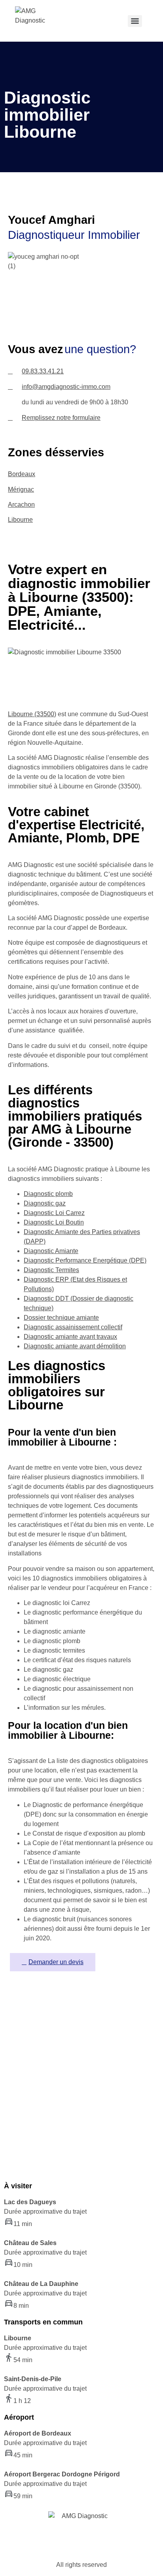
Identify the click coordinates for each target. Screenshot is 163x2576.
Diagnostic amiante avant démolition (75, 1346)
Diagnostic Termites (51, 1270)
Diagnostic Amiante (51, 1251)
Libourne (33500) (32, 714)
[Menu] (135, 21)
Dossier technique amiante (61, 1318)
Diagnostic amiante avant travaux (70, 1337)
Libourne (20, 520)
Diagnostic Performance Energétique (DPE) (85, 1260)
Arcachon (21, 505)
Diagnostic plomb (48, 1194)
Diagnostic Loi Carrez (54, 1213)
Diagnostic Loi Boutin (54, 1222)
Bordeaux (22, 474)
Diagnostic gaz (45, 1203)
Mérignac (21, 489)
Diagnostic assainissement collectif (73, 1327)
